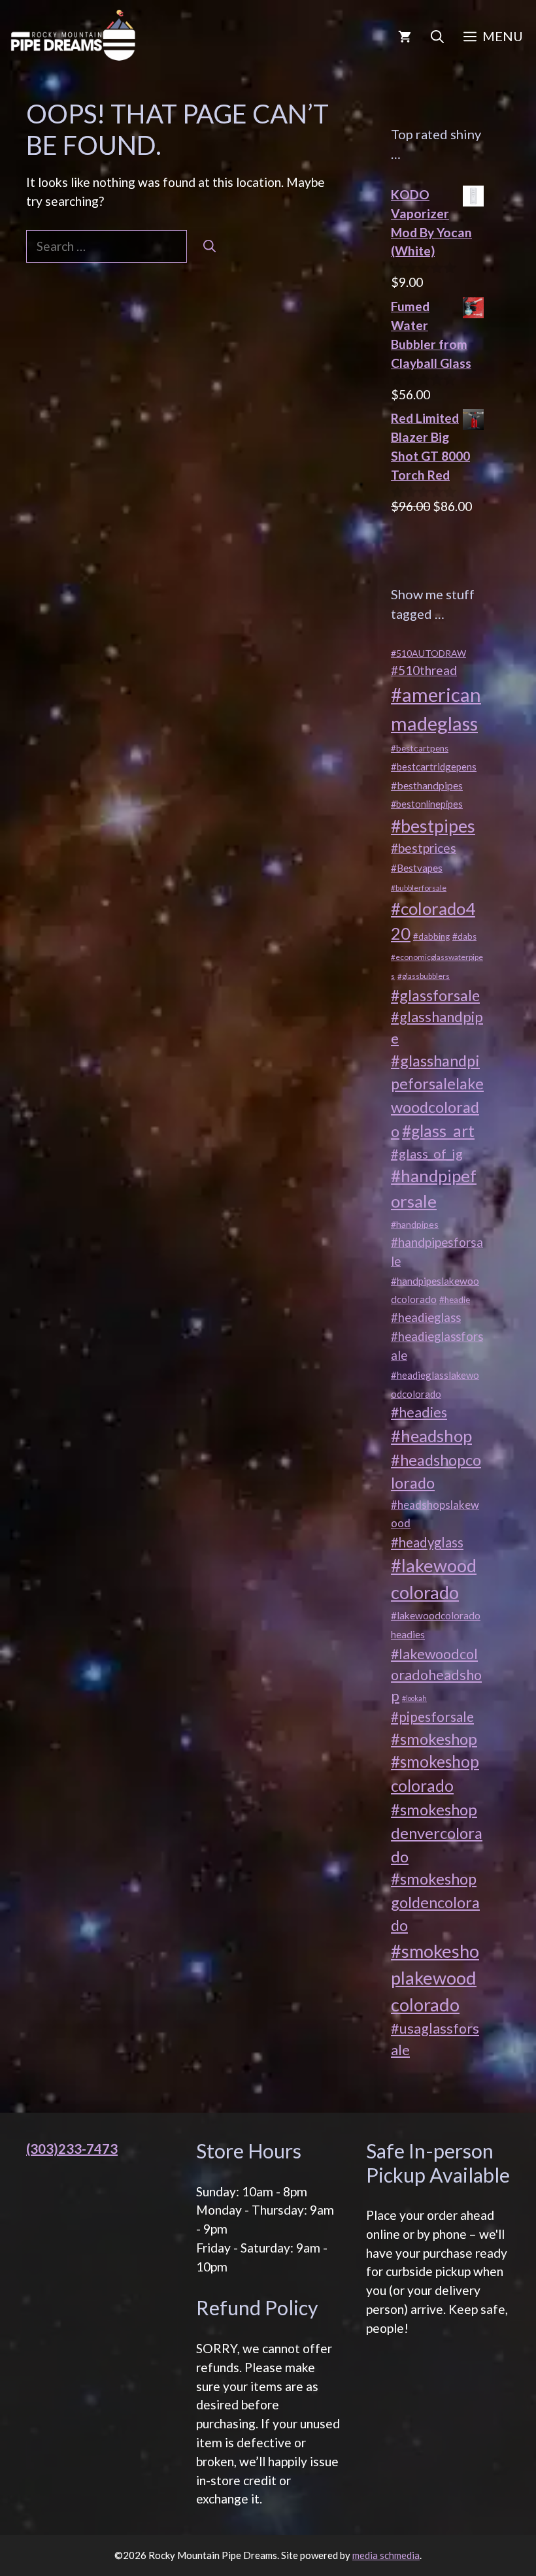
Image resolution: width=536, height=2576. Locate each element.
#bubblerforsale (419, 888)
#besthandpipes (427, 785)
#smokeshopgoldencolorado (435, 1902)
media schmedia (386, 2555)
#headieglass (426, 1317)
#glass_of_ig (427, 1153)
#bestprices (424, 848)
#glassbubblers (424, 976)
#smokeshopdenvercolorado (437, 1832)
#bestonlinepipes (427, 804)
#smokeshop (434, 1739)
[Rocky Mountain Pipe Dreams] (74, 36)
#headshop (431, 1436)
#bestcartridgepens (434, 767)
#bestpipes (433, 826)
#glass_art (438, 1131)
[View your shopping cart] (405, 36)
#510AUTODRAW (428, 653)
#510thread (424, 670)
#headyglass (427, 1542)
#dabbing (431, 936)
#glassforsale (435, 995)
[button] (437, 36)
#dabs (464, 936)
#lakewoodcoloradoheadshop (436, 1675)
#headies (419, 1412)
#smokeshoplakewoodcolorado (435, 1978)
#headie (455, 1300)
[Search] (209, 247)
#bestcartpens (420, 748)
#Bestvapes (417, 868)
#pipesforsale (432, 1717)
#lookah (414, 1698)
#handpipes (415, 1224)
